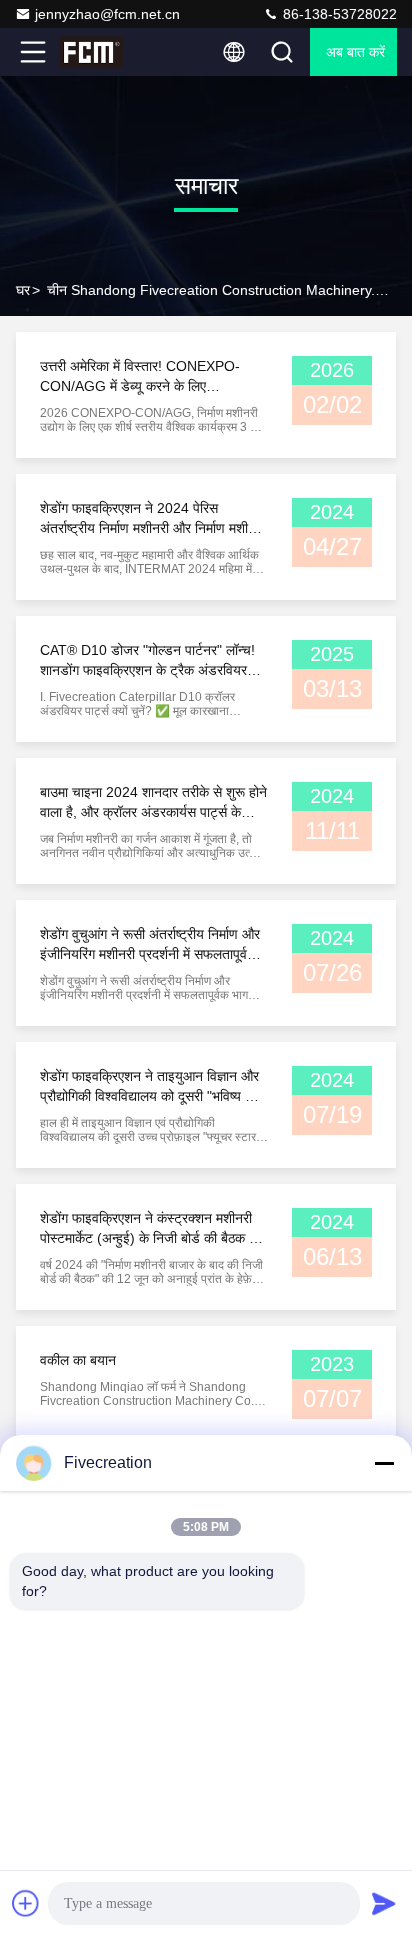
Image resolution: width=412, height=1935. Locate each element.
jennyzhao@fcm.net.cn (107, 14)
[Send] (384, 1903)
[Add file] (26, 1903)
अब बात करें (355, 52)
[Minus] (384, 1463)
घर (23, 290)
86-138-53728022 (338, 14)
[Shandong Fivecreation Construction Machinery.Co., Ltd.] (99, 52)
